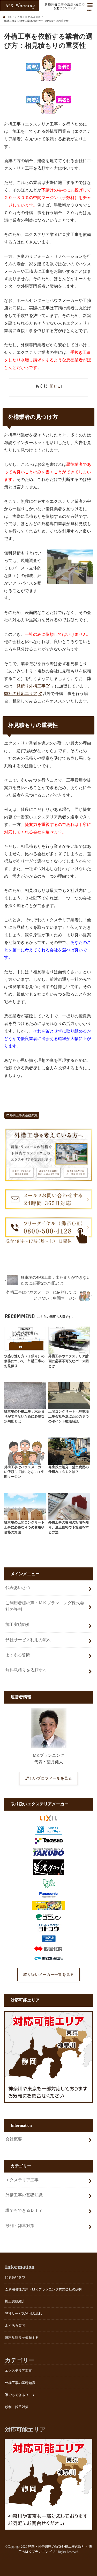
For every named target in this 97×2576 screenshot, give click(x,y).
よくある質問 (18, 1655)
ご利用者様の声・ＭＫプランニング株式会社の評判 (45, 1606)
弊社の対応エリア (21, 694)
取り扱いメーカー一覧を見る (48, 1975)
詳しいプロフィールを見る (49, 1778)
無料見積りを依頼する (26, 1670)
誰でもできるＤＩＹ (24, 2210)
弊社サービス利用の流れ (28, 1640)
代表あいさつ (18, 1588)
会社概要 (14, 2139)
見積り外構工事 (31, 686)
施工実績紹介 (18, 1624)
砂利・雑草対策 (20, 2226)
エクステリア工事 (22, 2180)
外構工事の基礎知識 (24, 1115)
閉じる (55, 386)
